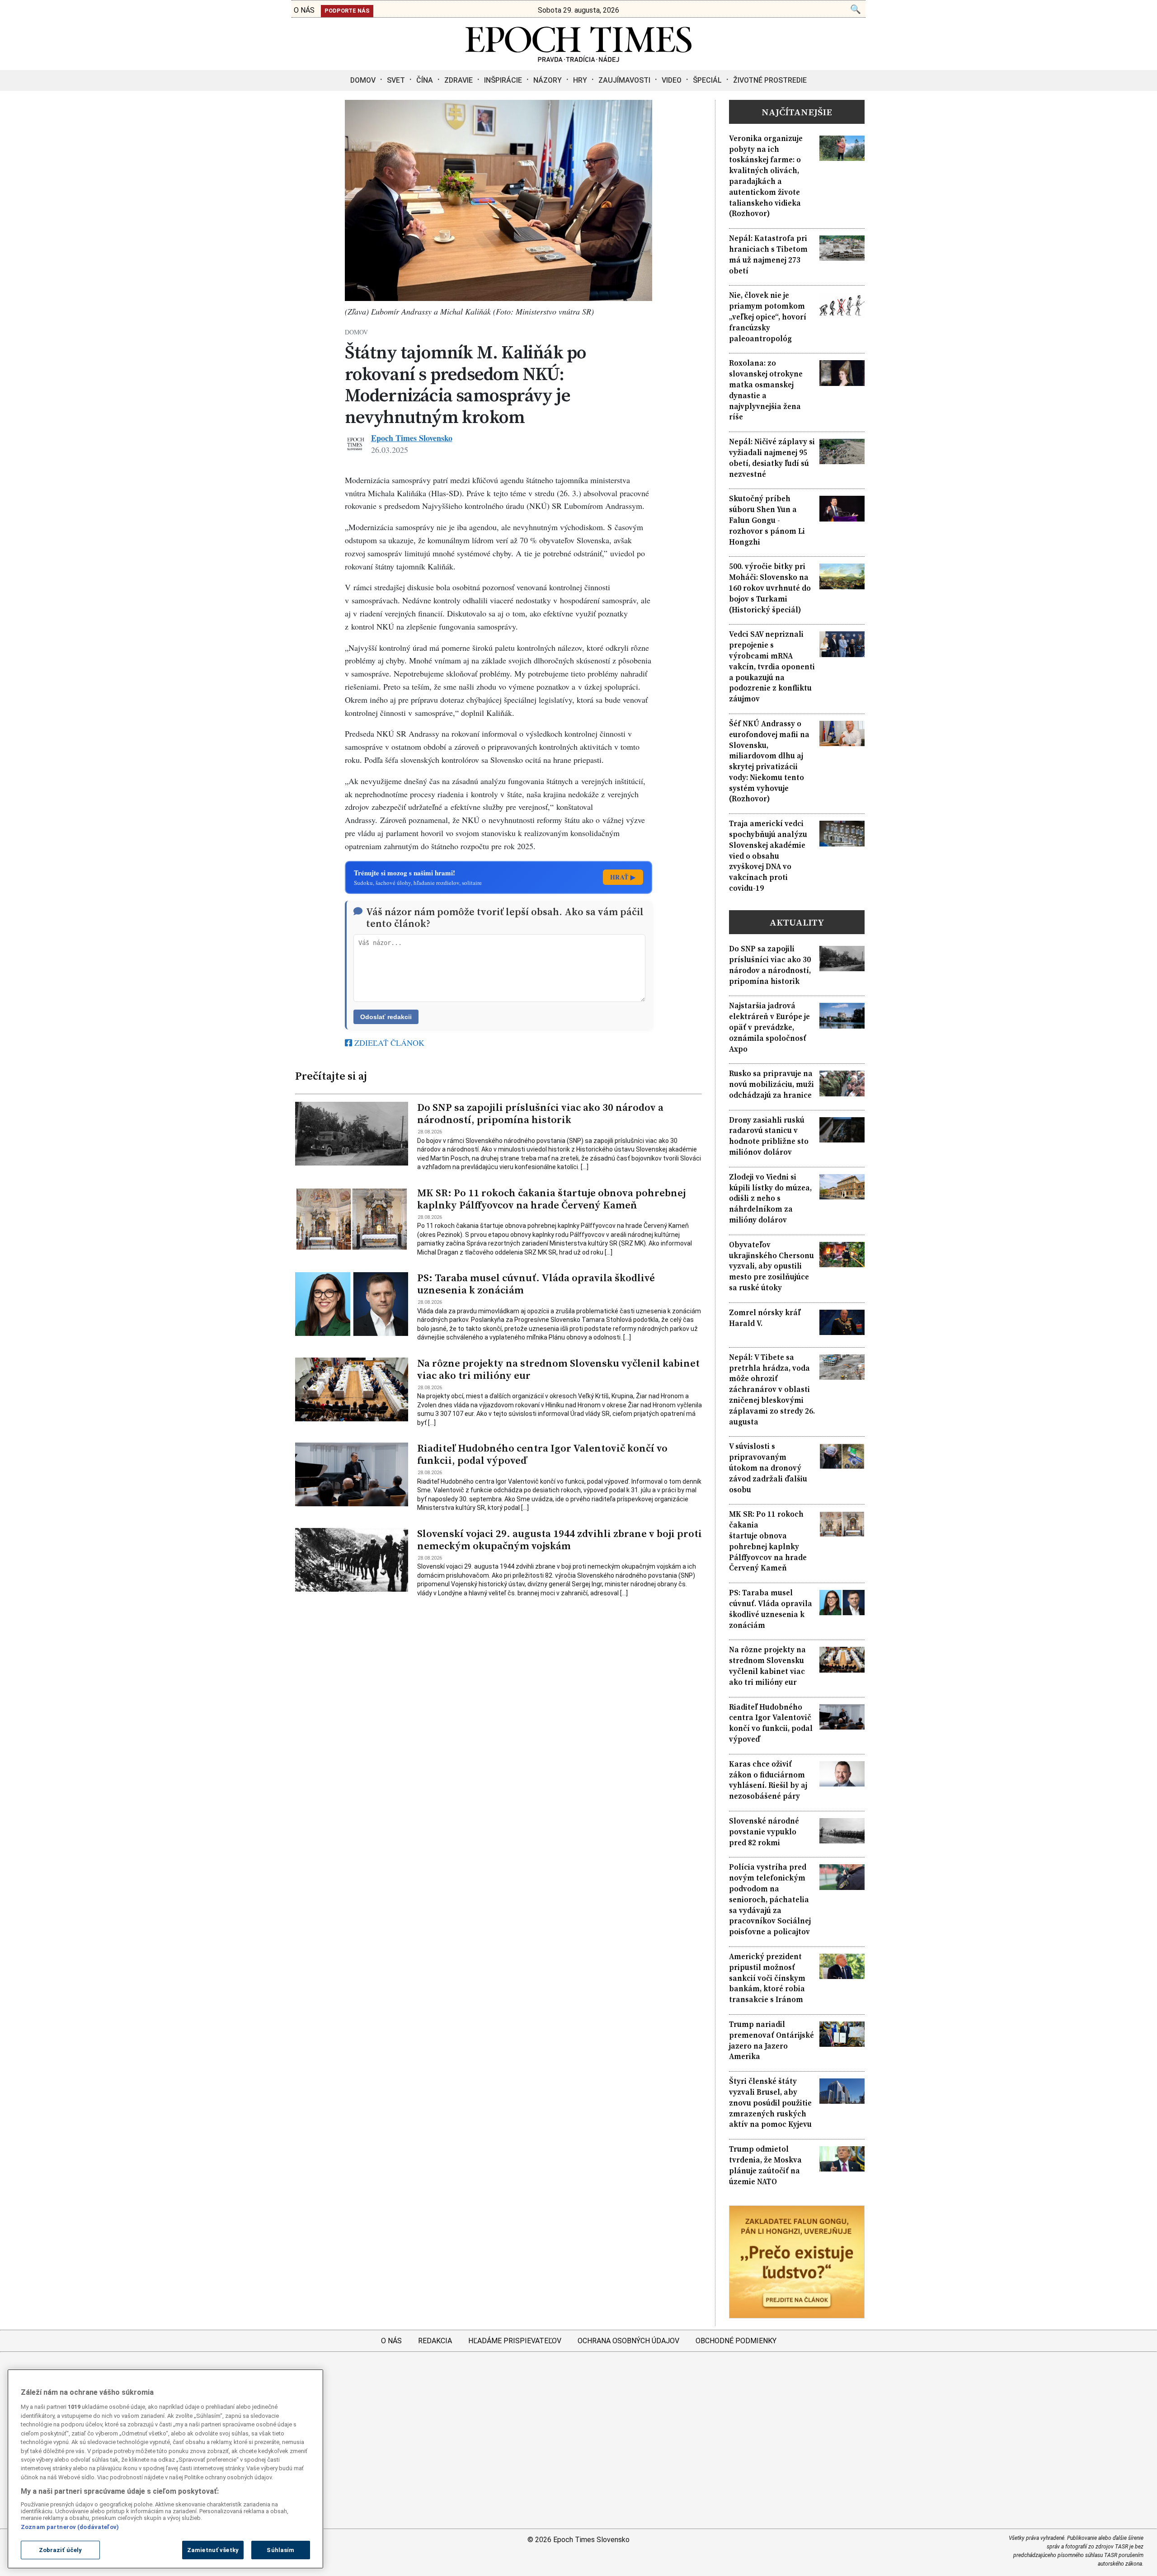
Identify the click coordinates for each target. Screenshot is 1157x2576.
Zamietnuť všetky (213, 2550)
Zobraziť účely (61, 2550)
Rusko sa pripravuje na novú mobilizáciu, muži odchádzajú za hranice (771, 1084)
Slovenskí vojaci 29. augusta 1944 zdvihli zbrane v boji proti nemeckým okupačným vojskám (560, 1540)
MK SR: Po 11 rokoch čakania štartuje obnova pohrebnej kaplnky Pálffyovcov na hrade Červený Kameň (551, 1199)
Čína (425, 80)
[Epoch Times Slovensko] (578, 59)
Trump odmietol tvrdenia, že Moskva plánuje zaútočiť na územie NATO (765, 2165)
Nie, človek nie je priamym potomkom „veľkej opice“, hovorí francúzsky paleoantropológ (768, 317)
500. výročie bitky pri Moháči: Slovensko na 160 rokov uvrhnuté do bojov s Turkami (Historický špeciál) (770, 588)
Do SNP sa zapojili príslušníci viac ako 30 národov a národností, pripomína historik (540, 1114)
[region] (165, 2469)
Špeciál (707, 80)
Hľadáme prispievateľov (515, 2341)
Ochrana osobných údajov (628, 2341)
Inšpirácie (503, 80)
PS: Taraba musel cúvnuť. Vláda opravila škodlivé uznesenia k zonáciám (536, 1284)
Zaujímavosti (624, 80)
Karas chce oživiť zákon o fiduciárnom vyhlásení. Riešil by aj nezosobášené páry (768, 1780)
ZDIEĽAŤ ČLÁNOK (388, 1043)
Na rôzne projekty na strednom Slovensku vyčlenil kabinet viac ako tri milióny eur (558, 1369)
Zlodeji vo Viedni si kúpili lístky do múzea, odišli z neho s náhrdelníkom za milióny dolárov (770, 1199)
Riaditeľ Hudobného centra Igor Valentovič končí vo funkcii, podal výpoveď (542, 1454)
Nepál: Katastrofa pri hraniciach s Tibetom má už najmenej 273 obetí (768, 254)
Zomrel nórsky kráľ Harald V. (765, 1318)
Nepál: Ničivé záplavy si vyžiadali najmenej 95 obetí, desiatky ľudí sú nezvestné (772, 458)
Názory (548, 80)
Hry (580, 80)
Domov (363, 80)
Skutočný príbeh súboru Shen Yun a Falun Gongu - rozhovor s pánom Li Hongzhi (767, 520)
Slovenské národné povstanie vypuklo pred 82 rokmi (764, 1832)
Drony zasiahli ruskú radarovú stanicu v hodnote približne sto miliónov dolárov (769, 1136)
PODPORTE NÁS (347, 11)
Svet (396, 80)
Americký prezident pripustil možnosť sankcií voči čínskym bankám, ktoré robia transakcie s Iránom (767, 1978)
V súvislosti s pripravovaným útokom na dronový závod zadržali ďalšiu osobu (768, 1468)
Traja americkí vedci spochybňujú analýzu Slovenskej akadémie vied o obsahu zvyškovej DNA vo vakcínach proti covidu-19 (768, 856)
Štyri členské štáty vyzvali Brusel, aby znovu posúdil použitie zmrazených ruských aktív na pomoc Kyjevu (770, 2103)
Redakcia (435, 2341)
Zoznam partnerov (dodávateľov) (70, 2527)
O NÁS (304, 10)
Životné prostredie (770, 80)
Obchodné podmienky (736, 2341)
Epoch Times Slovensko (412, 438)
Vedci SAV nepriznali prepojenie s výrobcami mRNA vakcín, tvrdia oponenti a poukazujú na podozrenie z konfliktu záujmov (772, 667)
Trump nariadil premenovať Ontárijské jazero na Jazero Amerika (771, 2040)
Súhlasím (280, 2550)
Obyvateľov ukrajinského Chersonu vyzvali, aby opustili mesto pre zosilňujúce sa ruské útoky (771, 1266)
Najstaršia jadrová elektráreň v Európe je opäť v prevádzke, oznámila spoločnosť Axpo (769, 1027)
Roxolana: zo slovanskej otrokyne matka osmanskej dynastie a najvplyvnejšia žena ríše (766, 390)
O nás (391, 2341)
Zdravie (459, 80)
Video (672, 80)
